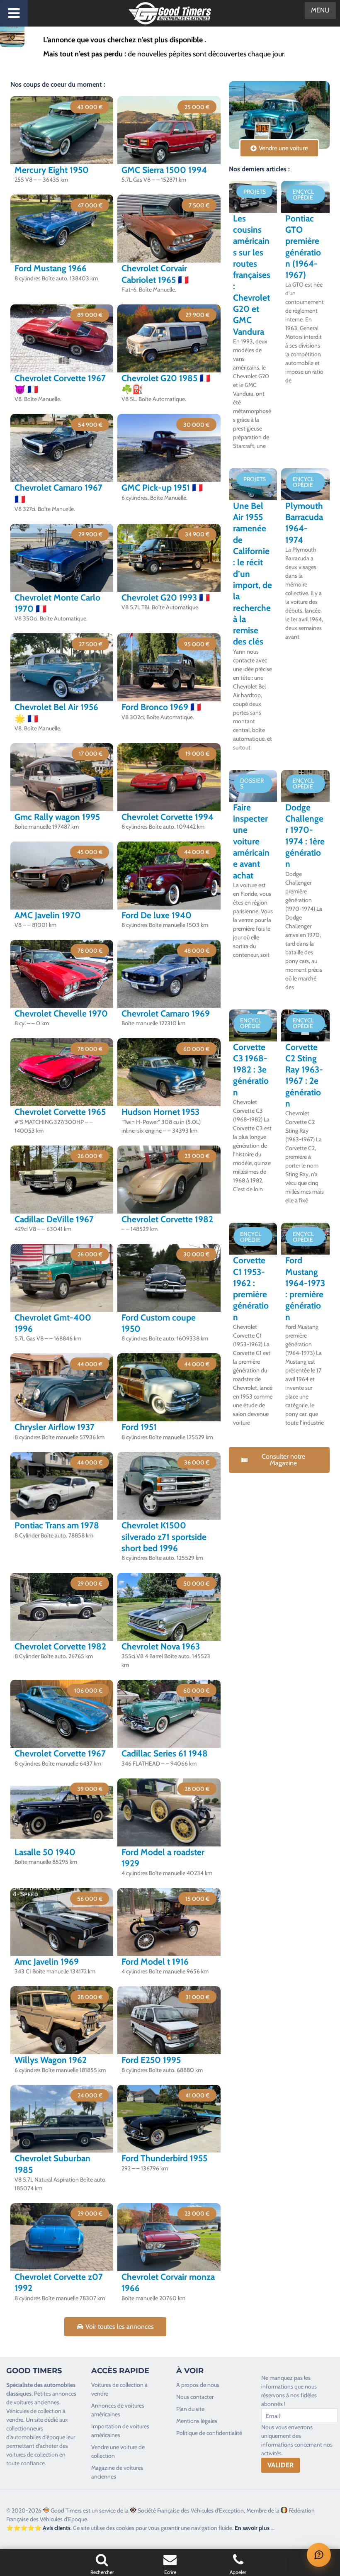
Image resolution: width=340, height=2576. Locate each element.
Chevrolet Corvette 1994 (168, 817)
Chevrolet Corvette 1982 (167, 1219)
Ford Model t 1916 (155, 1962)
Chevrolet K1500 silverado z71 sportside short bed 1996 (164, 1537)
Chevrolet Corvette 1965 (60, 1112)
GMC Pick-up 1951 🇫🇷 (162, 488)
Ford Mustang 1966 (51, 268)
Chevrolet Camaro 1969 (166, 1013)
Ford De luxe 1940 (157, 915)
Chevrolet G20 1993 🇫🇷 (166, 597)
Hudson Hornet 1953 (160, 1112)
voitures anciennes (36, 2402)
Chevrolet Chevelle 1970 (61, 1013)
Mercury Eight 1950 (52, 170)
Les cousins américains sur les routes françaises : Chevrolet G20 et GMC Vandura (252, 275)
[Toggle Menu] (14, 13)
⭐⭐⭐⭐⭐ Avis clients (38, 2528)
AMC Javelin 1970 (48, 915)
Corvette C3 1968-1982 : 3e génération (251, 1070)
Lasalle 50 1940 (45, 1852)
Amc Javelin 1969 (47, 1962)
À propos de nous (198, 2385)
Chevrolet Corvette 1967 (60, 1753)
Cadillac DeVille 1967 (54, 1219)
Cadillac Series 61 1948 (165, 1753)
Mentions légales (197, 2421)
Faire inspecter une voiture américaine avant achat (251, 841)
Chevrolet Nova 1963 (161, 1646)
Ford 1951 (139, 1427)
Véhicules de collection (34, 2411)
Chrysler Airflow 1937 (55, 1427)
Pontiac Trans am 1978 (57, 1525)
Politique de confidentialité (209, 2433)
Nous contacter (195, 2397)
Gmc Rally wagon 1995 (57, 817)
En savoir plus (252, 2528)
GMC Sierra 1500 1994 (164, 170)
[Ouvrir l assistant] (319, 2555)
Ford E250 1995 (151, 2060)
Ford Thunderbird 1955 (164, 2158)
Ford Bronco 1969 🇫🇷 (161, 707)
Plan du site (190, 2409)
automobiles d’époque (38, 2437)
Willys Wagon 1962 (51, 2060)
